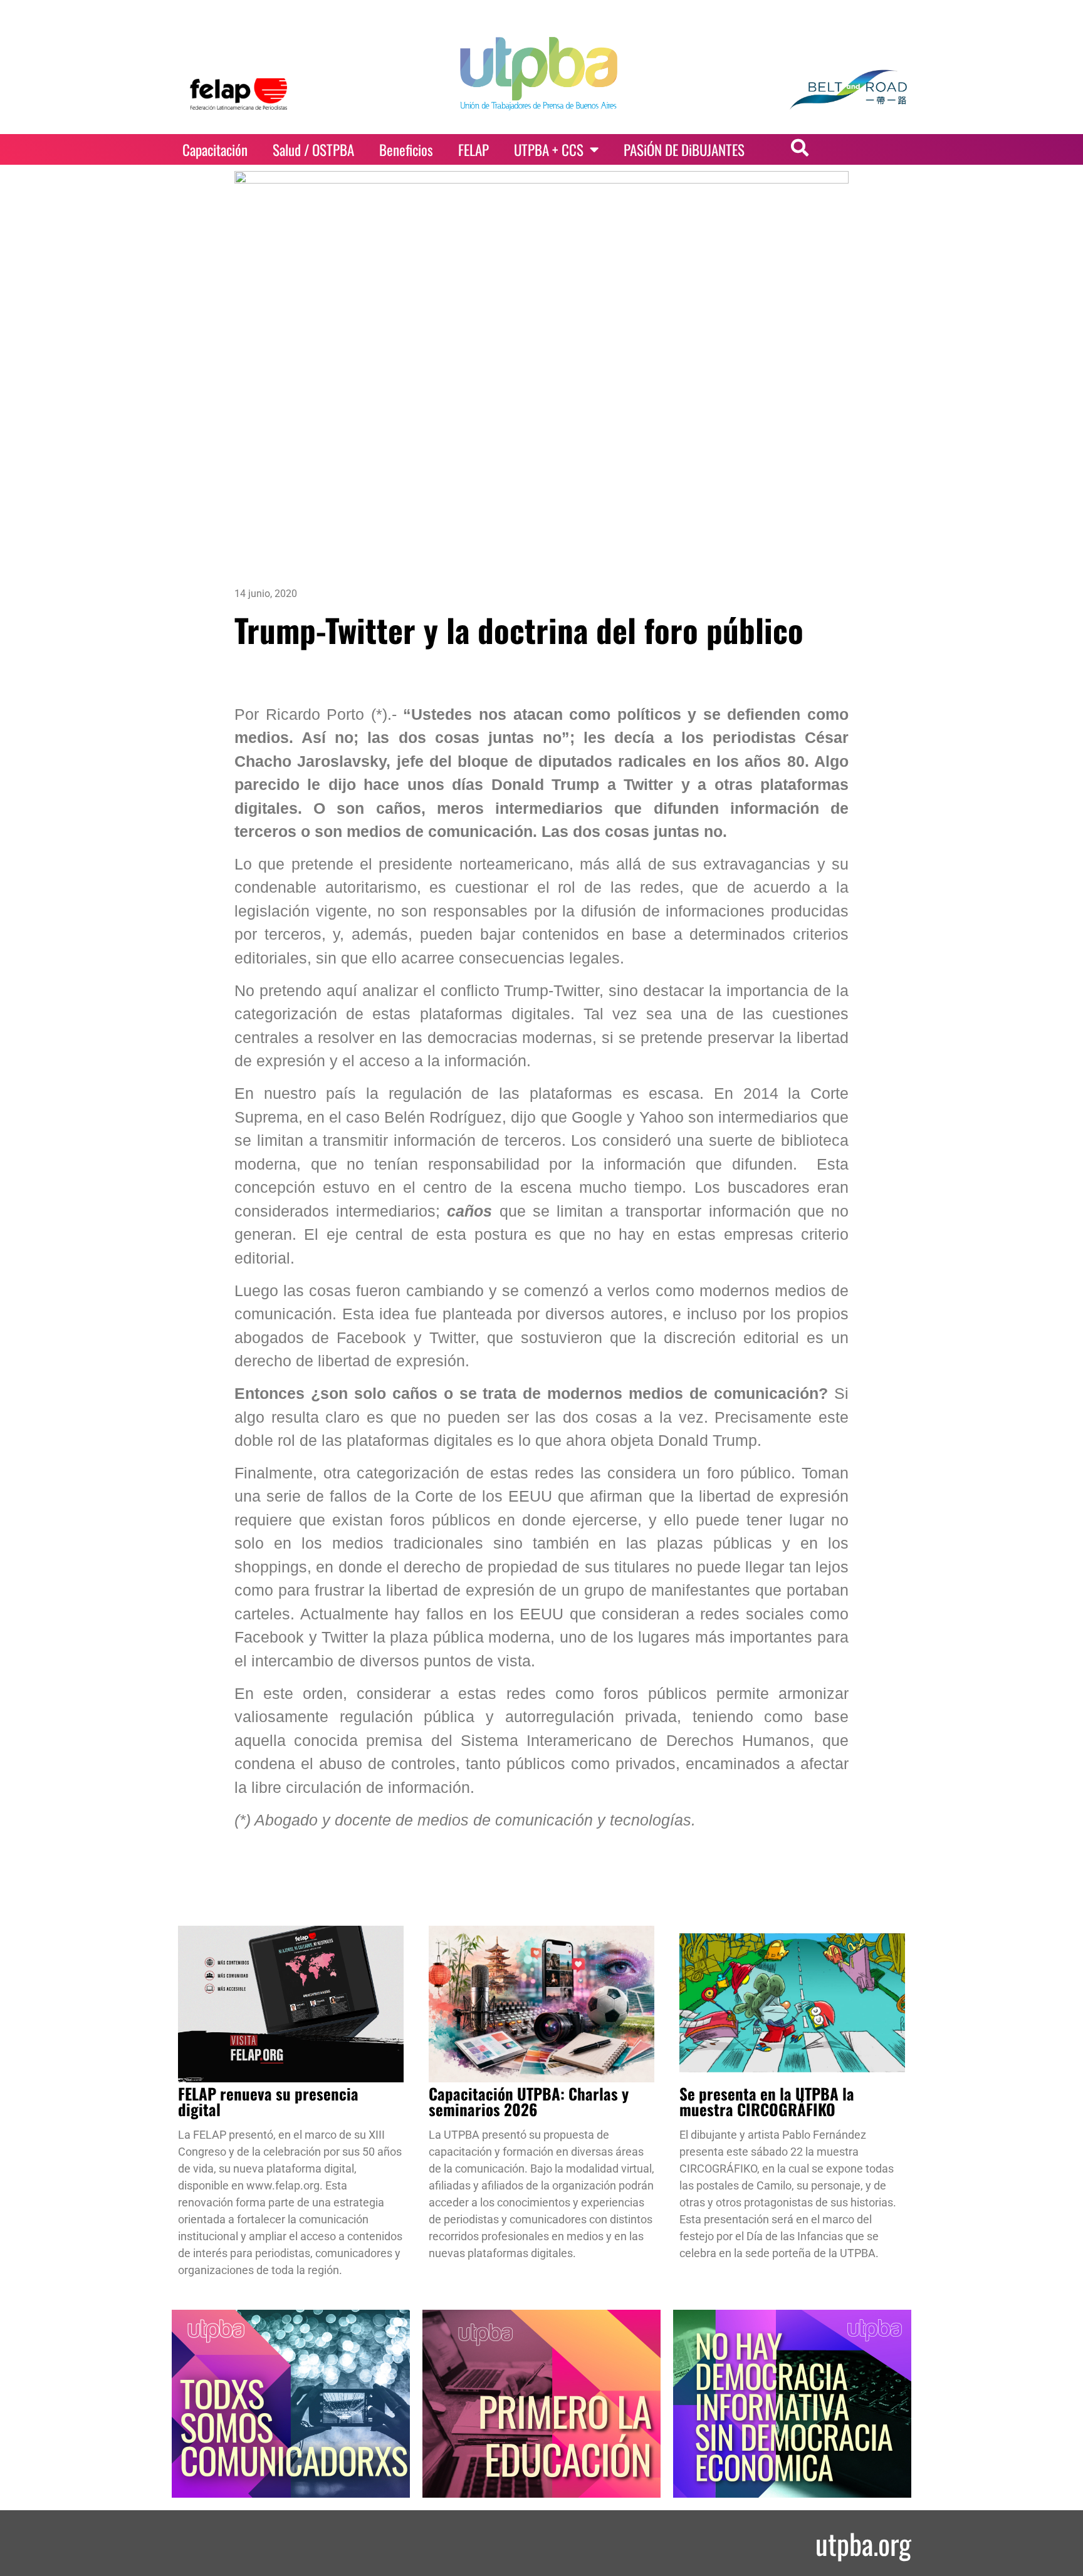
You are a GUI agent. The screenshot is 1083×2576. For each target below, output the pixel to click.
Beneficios (406, 150)
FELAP (473, 150)
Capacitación (215, 150)
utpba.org (863, 2543)
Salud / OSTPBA (313, 150)
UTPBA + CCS (549, 150)
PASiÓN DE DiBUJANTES (684, 150)
